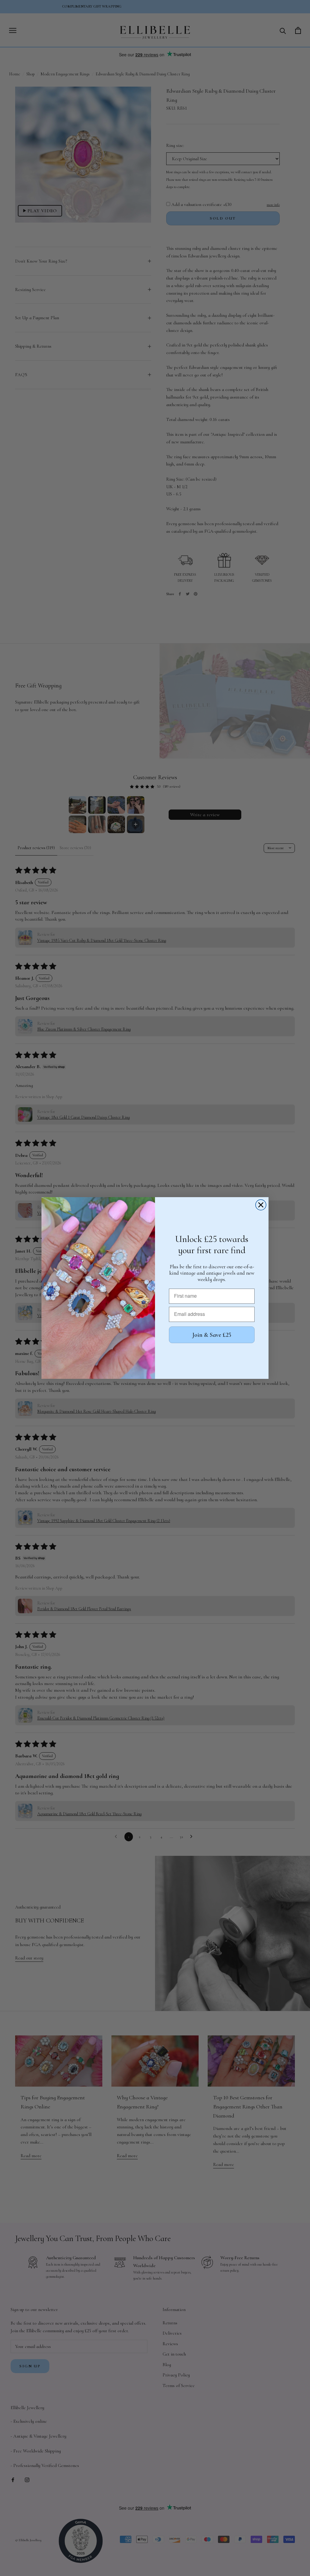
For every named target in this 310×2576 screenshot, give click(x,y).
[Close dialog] (261, 1205)
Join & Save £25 (212, 1335)
